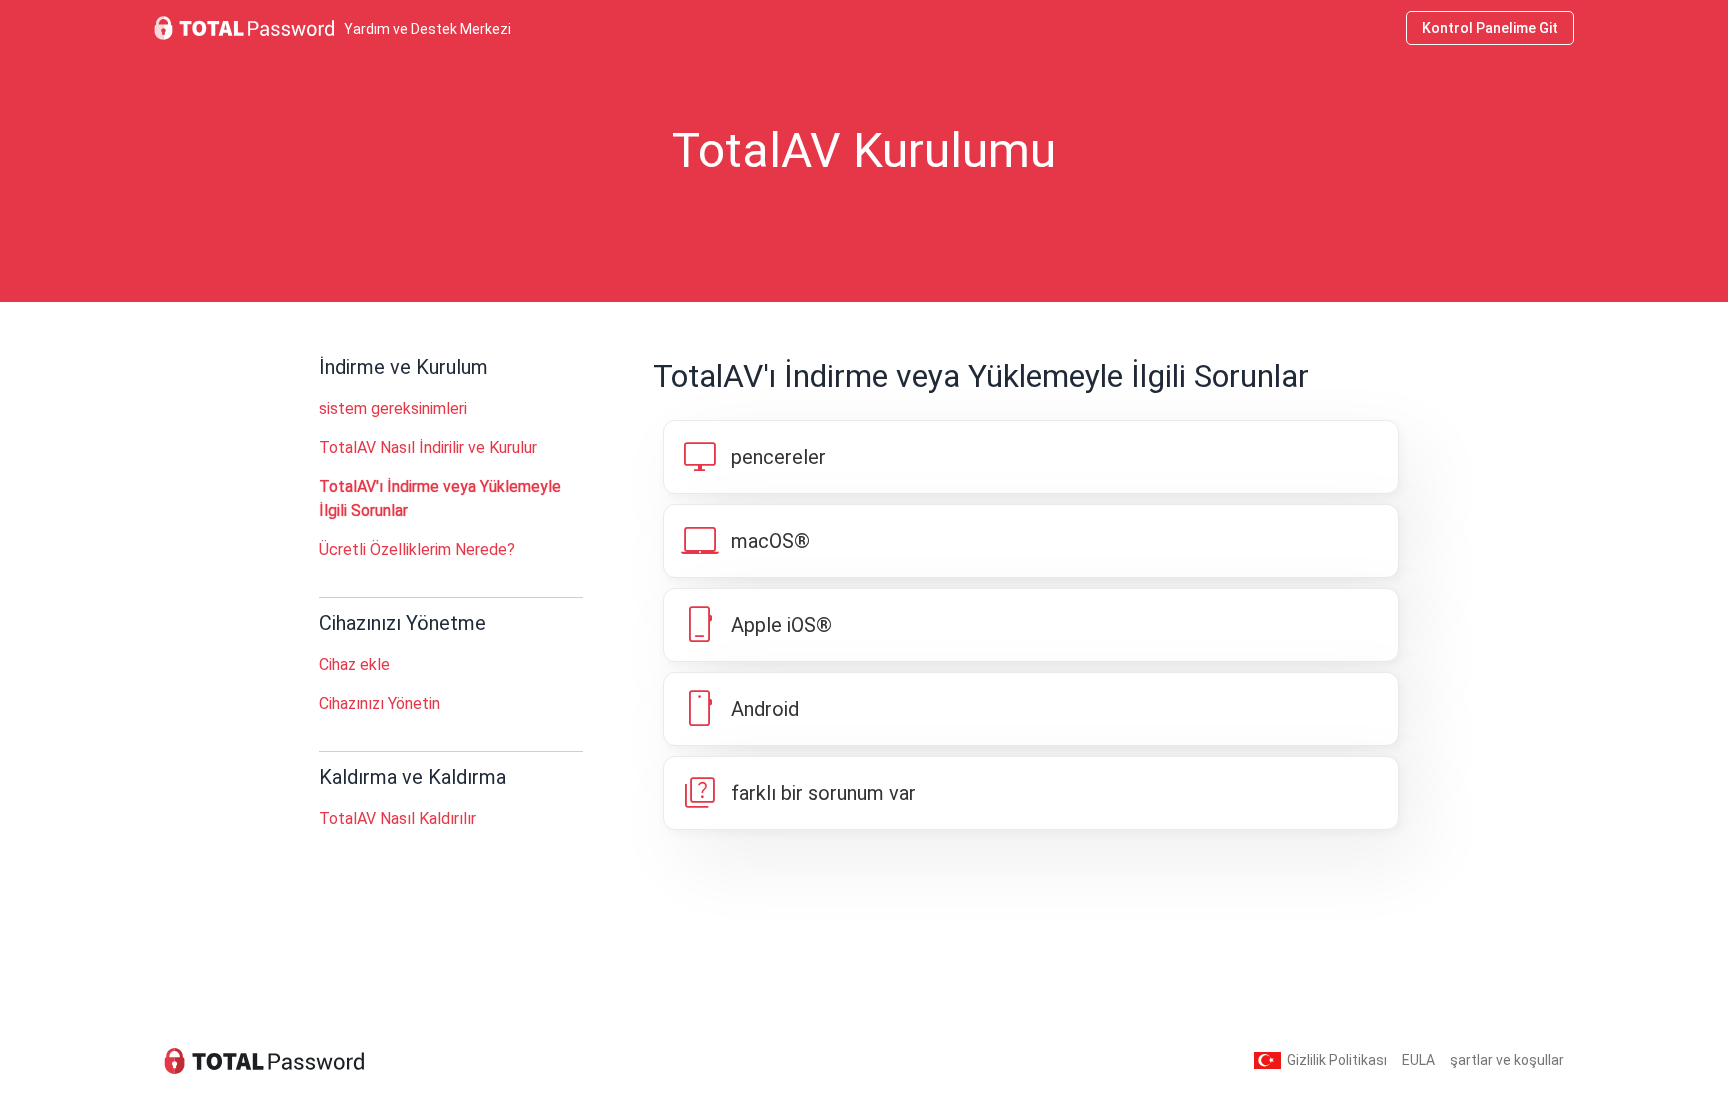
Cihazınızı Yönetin (379, 703)
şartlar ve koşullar (1507, 1060)
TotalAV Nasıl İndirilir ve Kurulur (428, 447)
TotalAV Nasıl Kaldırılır (397, 818)
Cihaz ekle (354, 664)
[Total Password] (264, 1060)
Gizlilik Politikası (1337, 1060)
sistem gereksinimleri (393, 408)
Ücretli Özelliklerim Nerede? (417, 549)
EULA (1418, 1060)
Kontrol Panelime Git (1490, 28)
